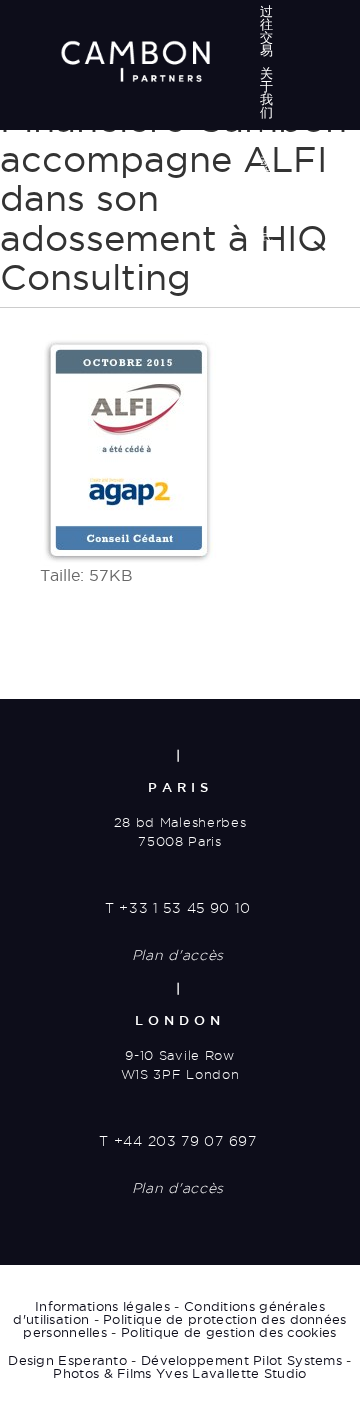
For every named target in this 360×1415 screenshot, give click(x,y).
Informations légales (102, 1306)
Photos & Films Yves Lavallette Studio (179, 1373)
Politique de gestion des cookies (229, 1332)
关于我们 (266, 92)
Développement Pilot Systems (241, 1360)
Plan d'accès (178, 955)
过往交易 (266, 30)
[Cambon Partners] (135, 61)
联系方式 (266, 216)
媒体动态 (266, 154)
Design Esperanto (67, 1360)
